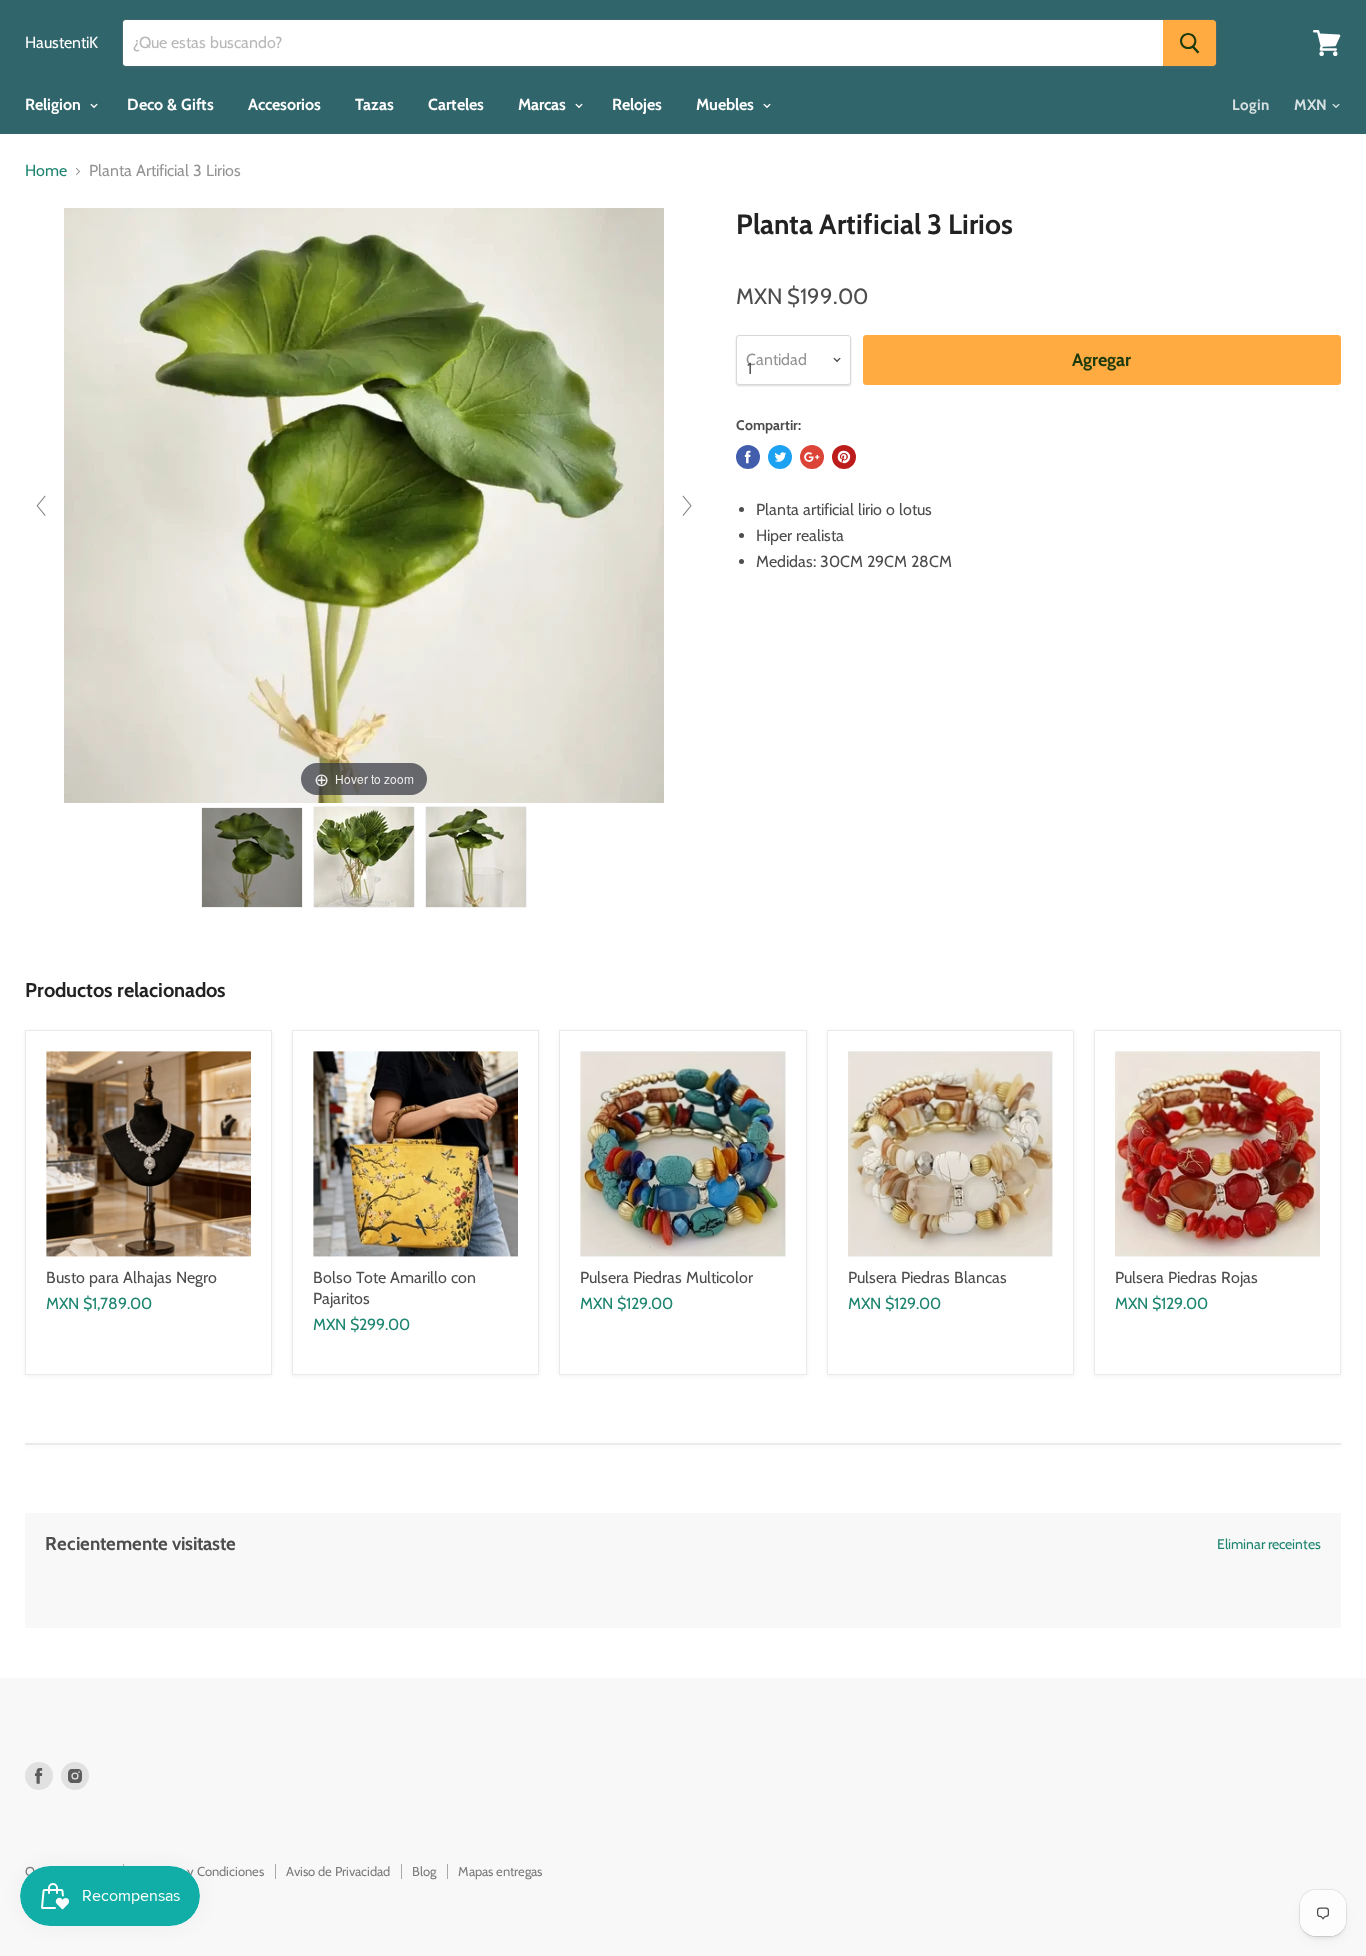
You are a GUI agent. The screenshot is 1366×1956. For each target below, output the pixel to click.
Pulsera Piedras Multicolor (666, 1277)
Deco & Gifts (170, 104)
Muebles (727, 104)
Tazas (374, 104)
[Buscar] (1189, 43)
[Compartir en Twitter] (780, 457)
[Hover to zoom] (364, 504)
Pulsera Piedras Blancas (927, 1277)
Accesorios (284, 104)
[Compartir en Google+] (812, 457)
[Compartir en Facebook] (748, 457)
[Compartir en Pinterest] (844, 457)
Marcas (544, 104)
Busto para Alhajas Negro (131, 1277)
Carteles (456, 104)
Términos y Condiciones (199, 1871)
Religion (55, 104)
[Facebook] (39, 1776)
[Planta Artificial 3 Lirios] (252, 857)
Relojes (637, 104)
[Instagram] (75, 1776)
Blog (424, 1871)
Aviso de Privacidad (338, 1871)
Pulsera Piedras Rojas (1186, 1277)
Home (46, 171)
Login (1250, 105)
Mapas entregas (500, 1871)
